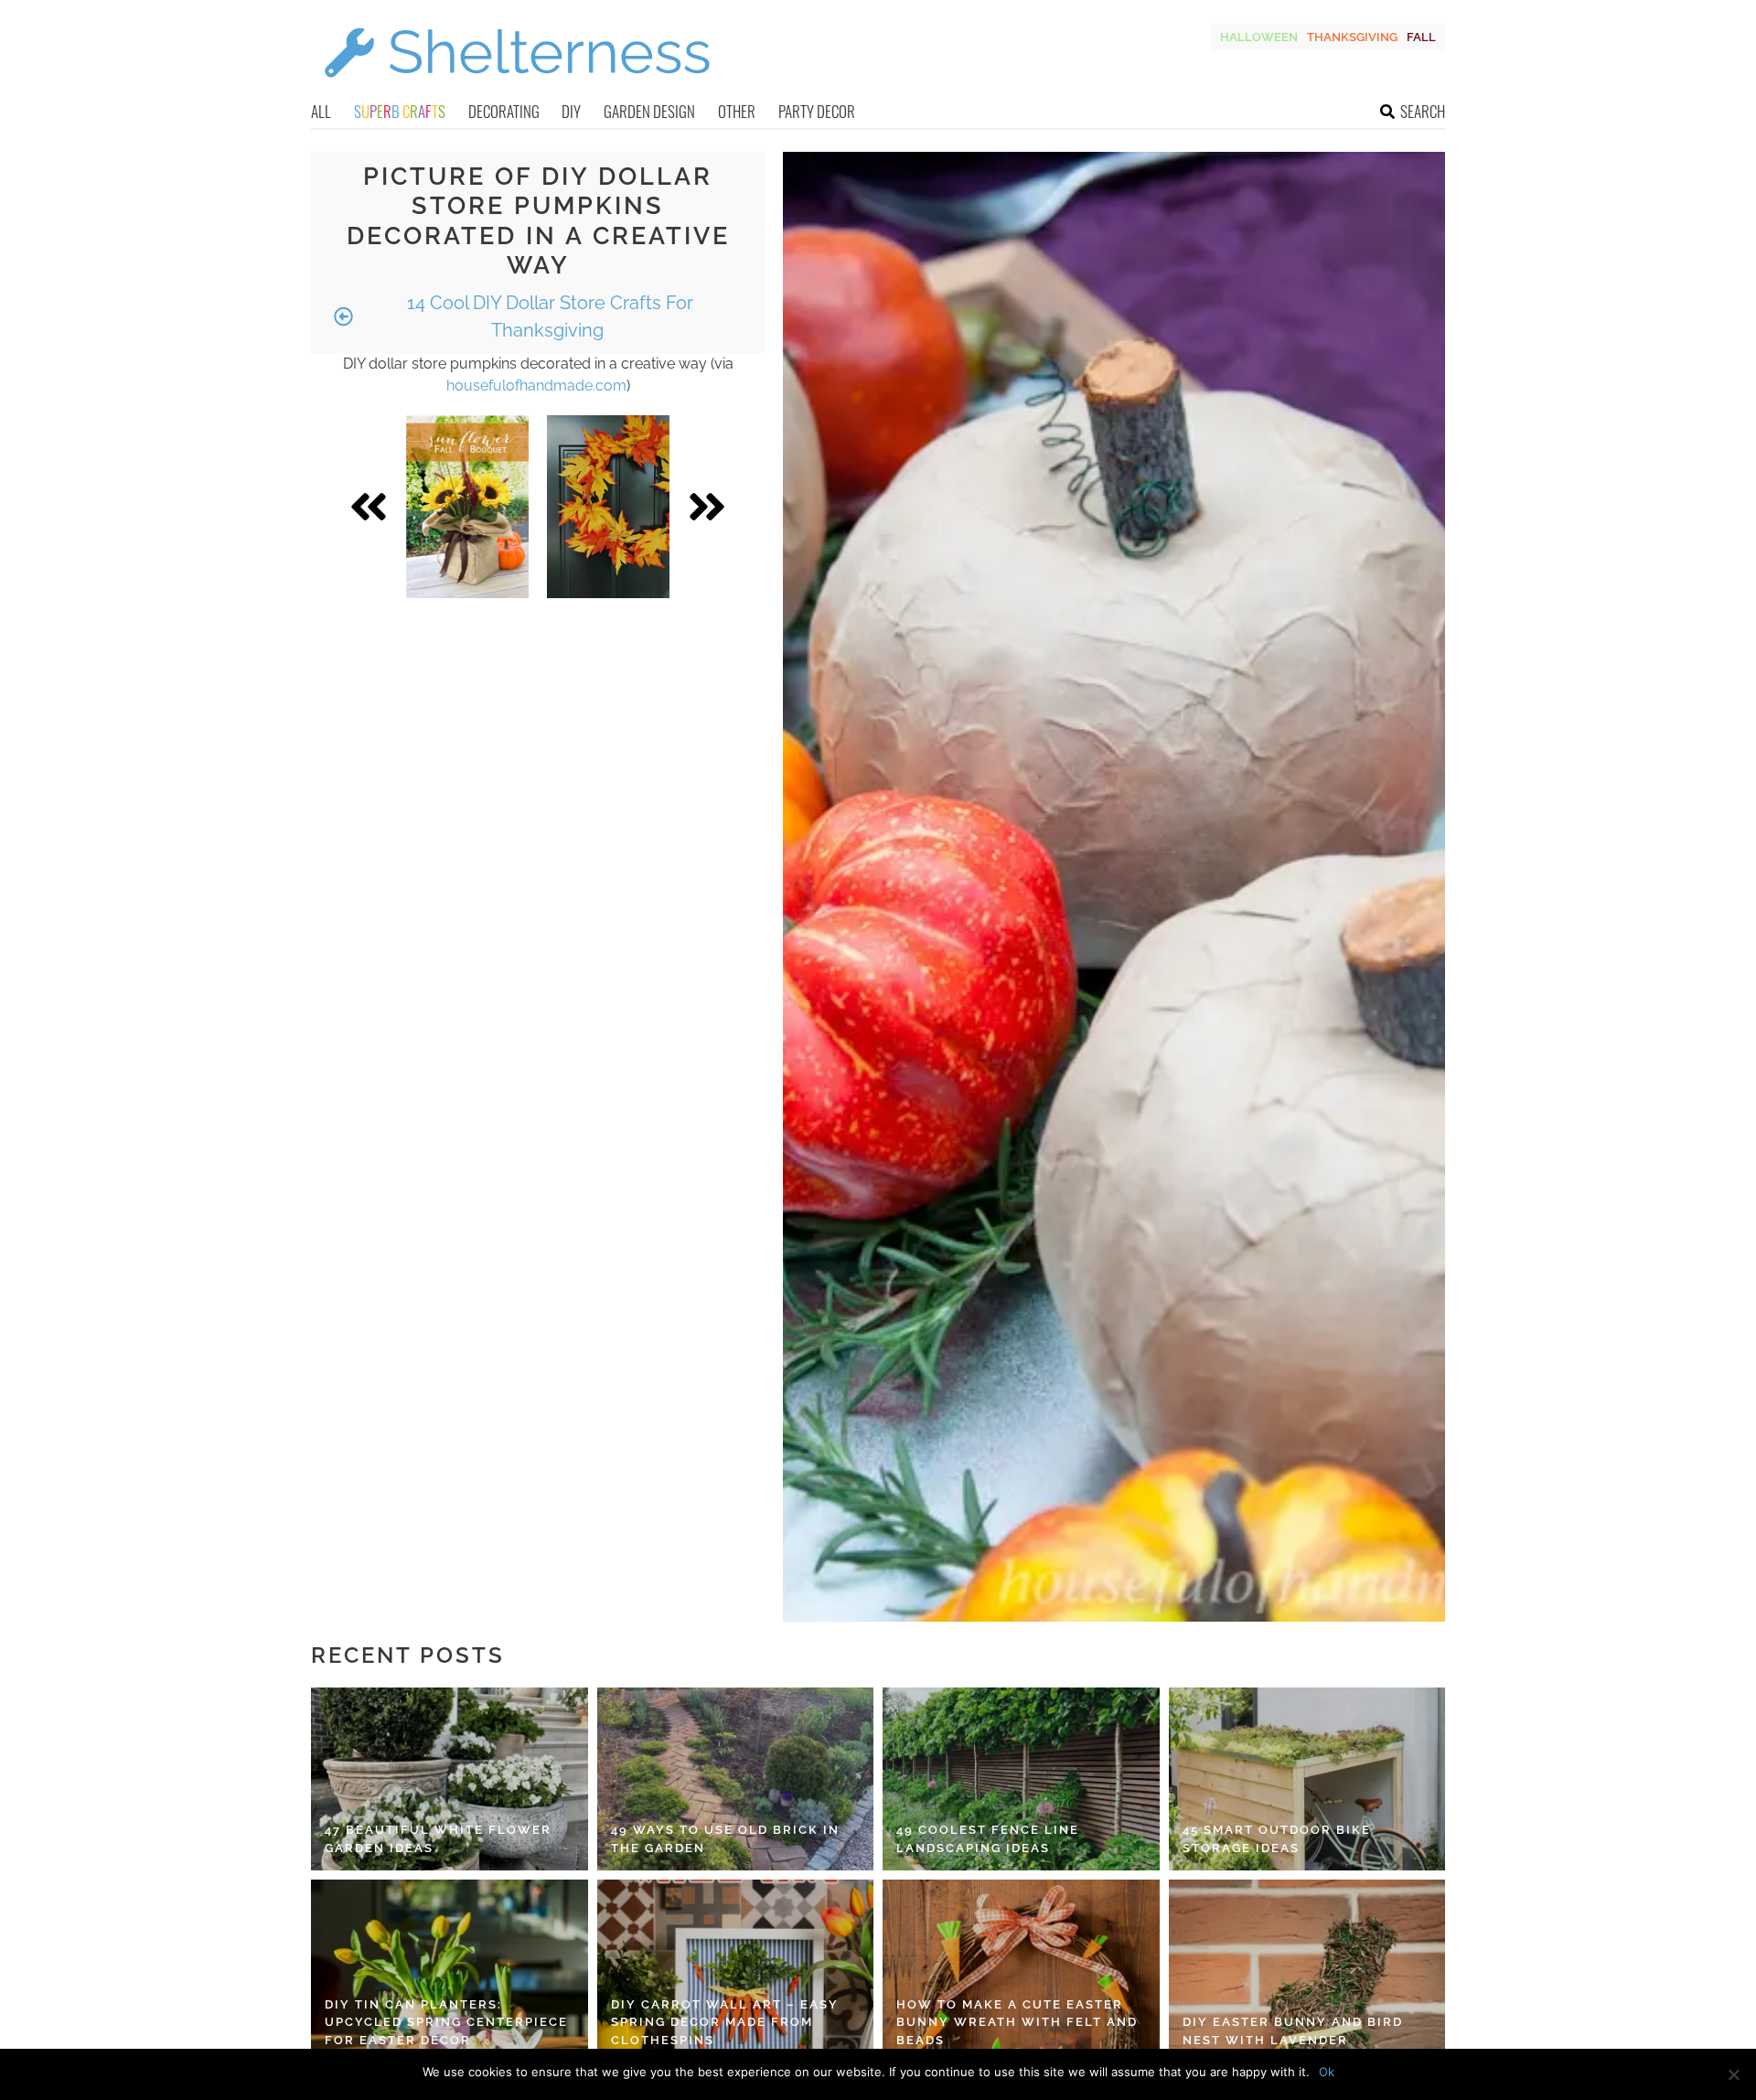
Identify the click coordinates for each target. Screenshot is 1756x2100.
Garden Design (649, 111)
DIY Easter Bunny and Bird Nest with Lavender (1293, 2031)
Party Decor (817, 111)
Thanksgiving (1352, 37)
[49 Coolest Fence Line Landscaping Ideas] (1021, 1779)
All (321, 111)
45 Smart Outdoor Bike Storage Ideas (1277, 1839)
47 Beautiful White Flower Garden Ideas (438, 1839)
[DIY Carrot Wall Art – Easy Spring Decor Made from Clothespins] (736, 1971)
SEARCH (1423, 111)
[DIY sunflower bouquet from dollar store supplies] (468, 507)
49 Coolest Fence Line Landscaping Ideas (988, 1839)
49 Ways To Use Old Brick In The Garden (725, 1839)
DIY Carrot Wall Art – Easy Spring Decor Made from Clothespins (725, 2022)
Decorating (504, 111)
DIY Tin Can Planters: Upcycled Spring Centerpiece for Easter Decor (446, 2022)
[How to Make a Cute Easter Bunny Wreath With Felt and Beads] (1021, 1971)
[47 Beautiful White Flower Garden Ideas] (450, 1779)
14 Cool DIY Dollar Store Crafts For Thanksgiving (548, 316)
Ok (1327, 2072)
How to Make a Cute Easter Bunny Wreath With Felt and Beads (1017, 2022)
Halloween (1259, 37)
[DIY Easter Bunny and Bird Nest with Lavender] (1307, 1971)
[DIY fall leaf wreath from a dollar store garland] (608, 507)
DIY (571, 111)
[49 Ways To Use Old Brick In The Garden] (736, 1779)
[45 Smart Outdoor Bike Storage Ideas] (1307, 1779)
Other (737, 111)
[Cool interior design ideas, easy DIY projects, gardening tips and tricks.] (517, 88)
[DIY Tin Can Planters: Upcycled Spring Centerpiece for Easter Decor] (450, 1971)
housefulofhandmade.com (536, 386)
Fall (1421, 37)
